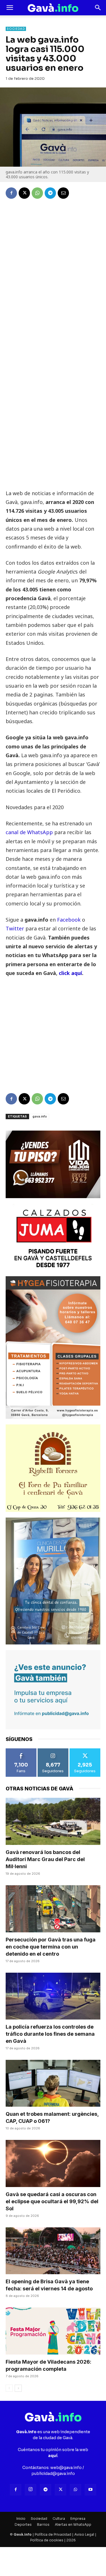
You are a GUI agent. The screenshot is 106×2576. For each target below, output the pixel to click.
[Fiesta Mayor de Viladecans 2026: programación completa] (53, 2331)
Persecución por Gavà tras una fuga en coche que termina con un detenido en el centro (51, 1947)
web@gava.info (66, 2468)
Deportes (23, 2524)
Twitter (16, 928)
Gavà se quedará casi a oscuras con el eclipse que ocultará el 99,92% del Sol (52, 2201)
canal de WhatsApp (29, 832)
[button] (10, 8)
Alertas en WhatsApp (73, 2524)
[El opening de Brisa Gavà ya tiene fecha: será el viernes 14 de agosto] (53, 2251)
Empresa (78, 2519)
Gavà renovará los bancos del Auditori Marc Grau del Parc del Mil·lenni (45, 1859)
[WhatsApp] (37, 193)
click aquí (70, 973)
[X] (24, 193)
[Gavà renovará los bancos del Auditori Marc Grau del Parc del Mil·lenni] (53, 1821)
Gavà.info (23, 2534)
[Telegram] (50, 193)
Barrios (43, 2524)
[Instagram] (31, 2490)
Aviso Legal (84, 2534)
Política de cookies (47, 2540)
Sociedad (16, 29)
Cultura (59, 2519)
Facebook (70, 920)
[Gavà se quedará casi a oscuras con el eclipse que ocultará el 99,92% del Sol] (53, 2163)
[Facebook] (11, 193)
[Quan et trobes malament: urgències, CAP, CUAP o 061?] (53, 2083)
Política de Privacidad (53, 2534)
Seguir (53, 1750)
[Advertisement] (53, 436)
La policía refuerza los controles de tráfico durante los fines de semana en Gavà (50, 2034)
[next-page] (18, 2388)
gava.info (40, 1116)
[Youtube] (90, 2490)
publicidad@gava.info (53, 2474)
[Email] (63, 193)
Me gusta (21, 1750)
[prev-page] (9, 2388)
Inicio (21, 2519)
